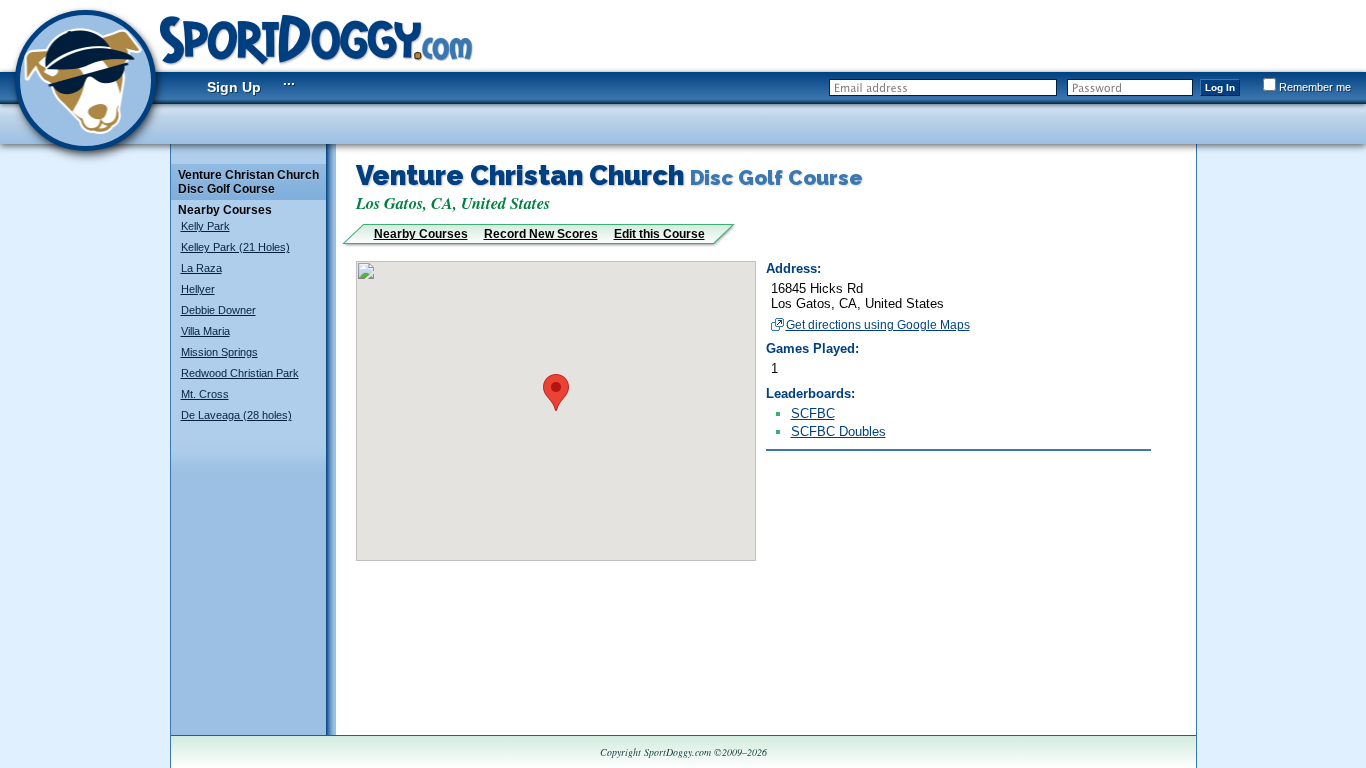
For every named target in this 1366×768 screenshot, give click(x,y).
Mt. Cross (205, 394)
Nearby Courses (421, 234)
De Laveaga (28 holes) (236, 415)
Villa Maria (205, 331)
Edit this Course (659, 234)
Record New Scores (541, 234)
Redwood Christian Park (240, 373)
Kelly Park (205, 226)
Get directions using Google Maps (878, 324)
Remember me (1315, 87)
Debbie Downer (218, 310)
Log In (1220, 87)
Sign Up (234, 87)
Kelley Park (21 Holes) (235, 247)
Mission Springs (219, 352)
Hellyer (198, 289)
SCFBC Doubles (838, 431)
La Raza (201, 268)
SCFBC (813, 413)
